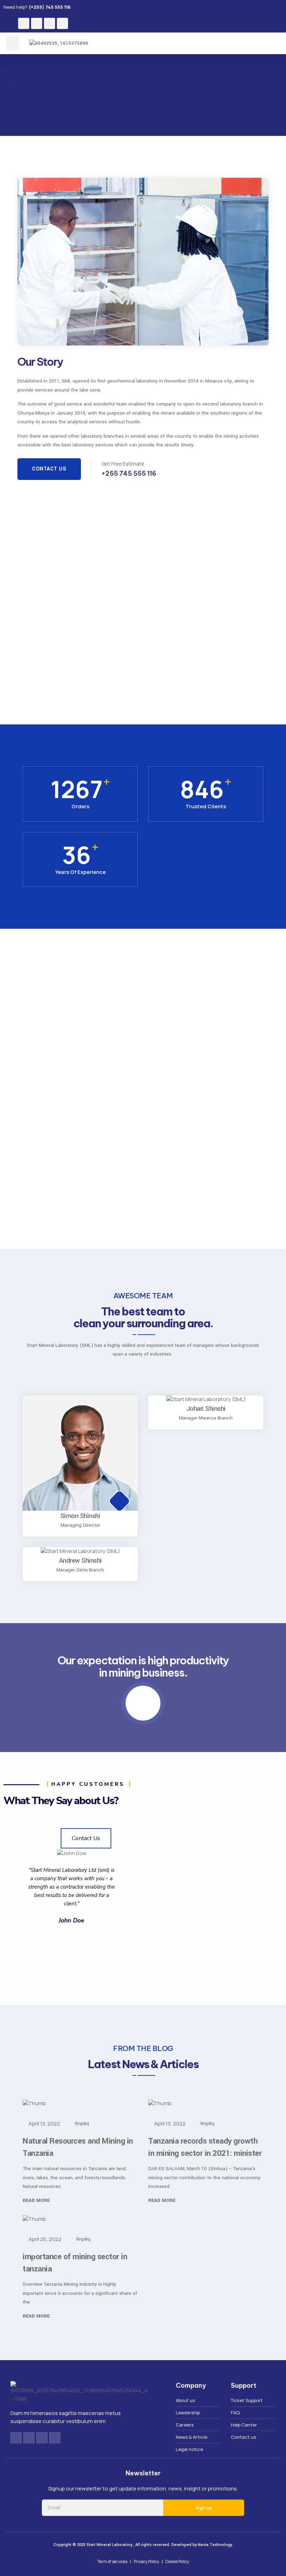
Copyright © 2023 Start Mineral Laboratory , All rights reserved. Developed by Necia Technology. (143, 2545)
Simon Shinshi (80, 1516)
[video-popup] (143, 1703)
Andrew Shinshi (80, 1561)
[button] (13, 43)
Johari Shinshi (206, 1409)
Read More (37, 2200)
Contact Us (49, 469)
